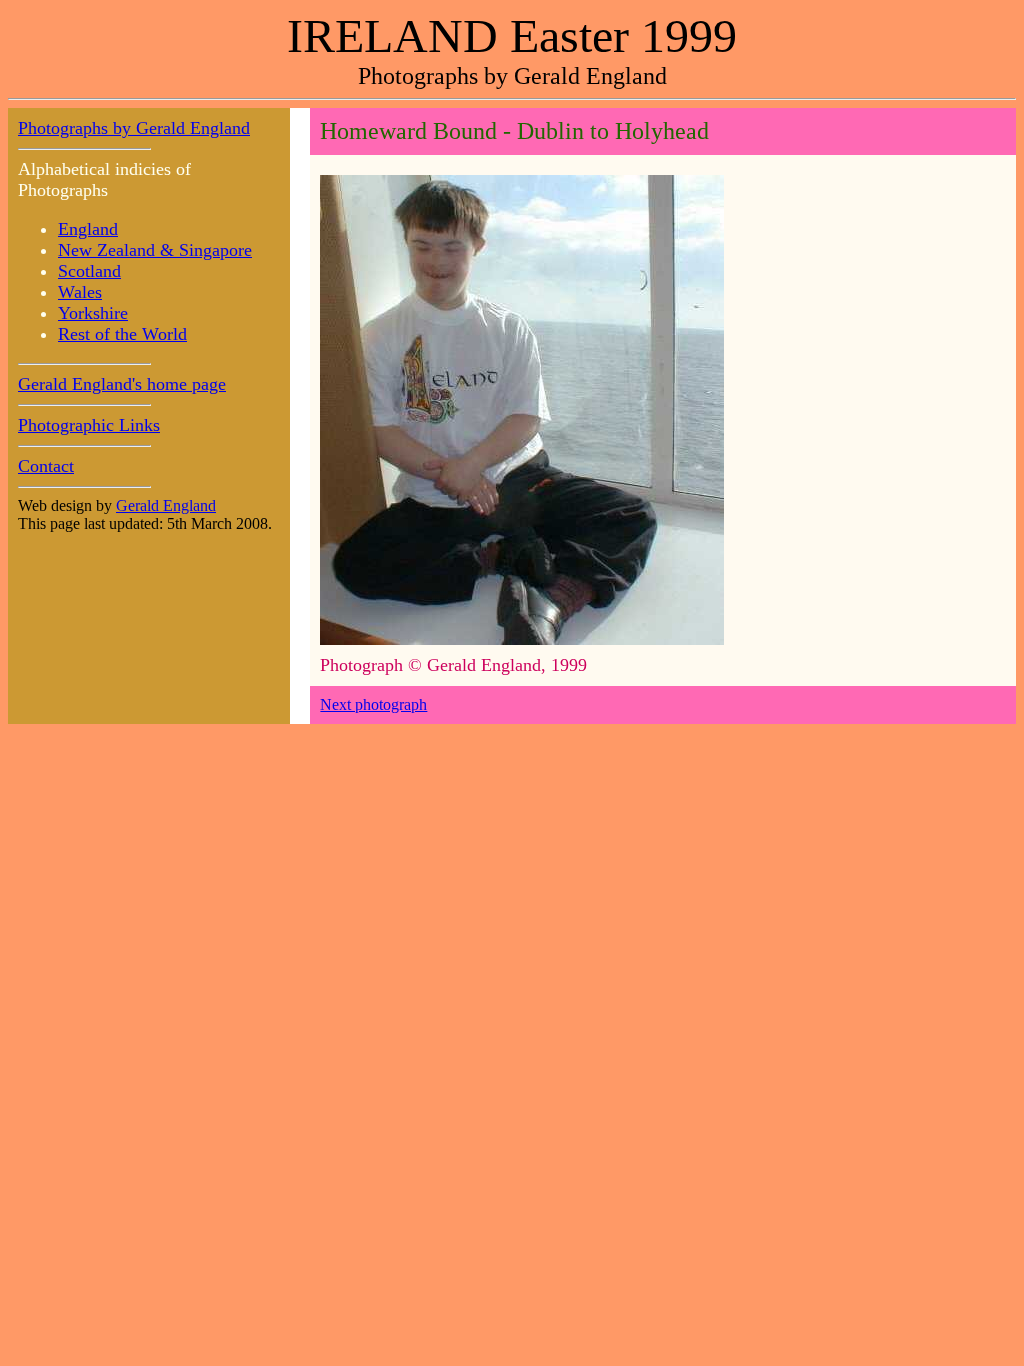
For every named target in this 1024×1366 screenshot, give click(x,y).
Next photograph (373, 704)
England (88, 229)
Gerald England (166, 505)
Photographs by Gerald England (134, 128)
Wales (80, 292)
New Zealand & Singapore (155, 250)
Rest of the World (122, 334)
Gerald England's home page (122, 384)
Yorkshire (93, 313)
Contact (46, 466)
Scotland (89, 271)
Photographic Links (89, 425)
